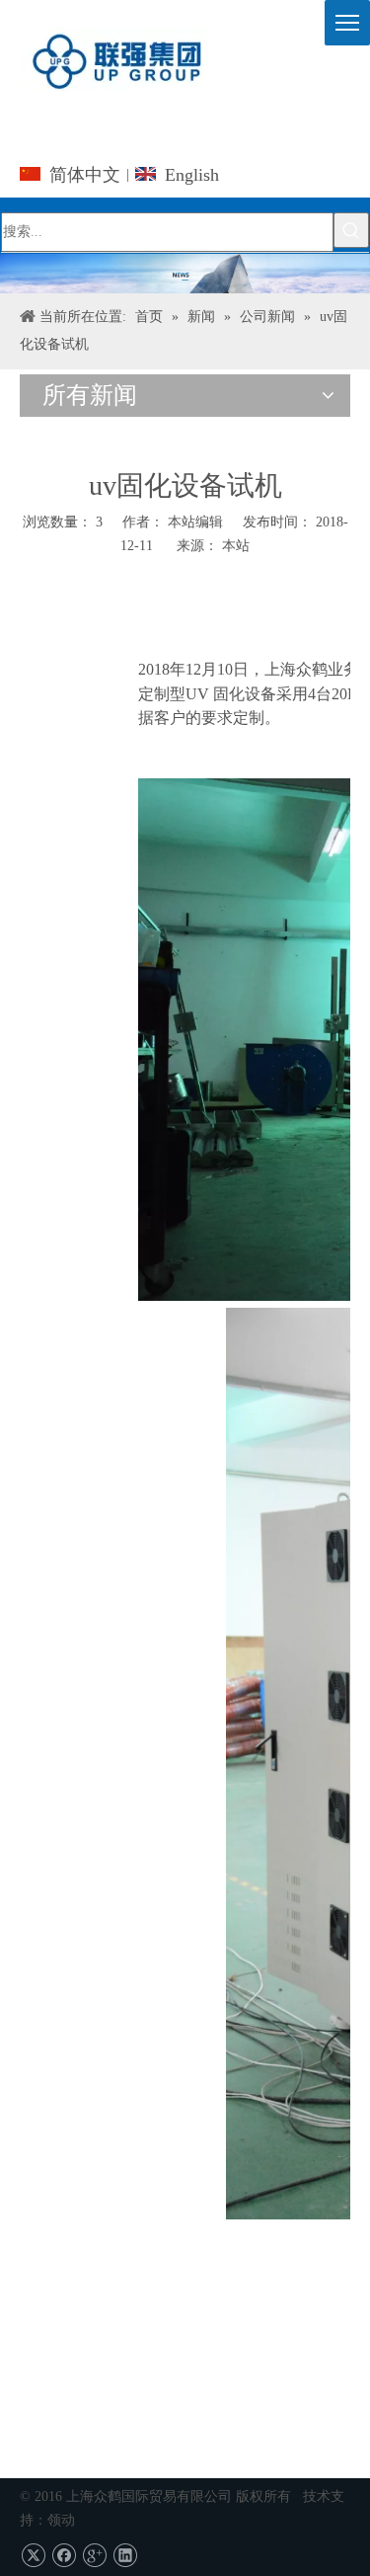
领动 (61, 2520)
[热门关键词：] (351, 230)
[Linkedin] (125, 2556)
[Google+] (94, 2556)
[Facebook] (64, 2556)
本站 (236, 546)
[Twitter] (33, 2556)
